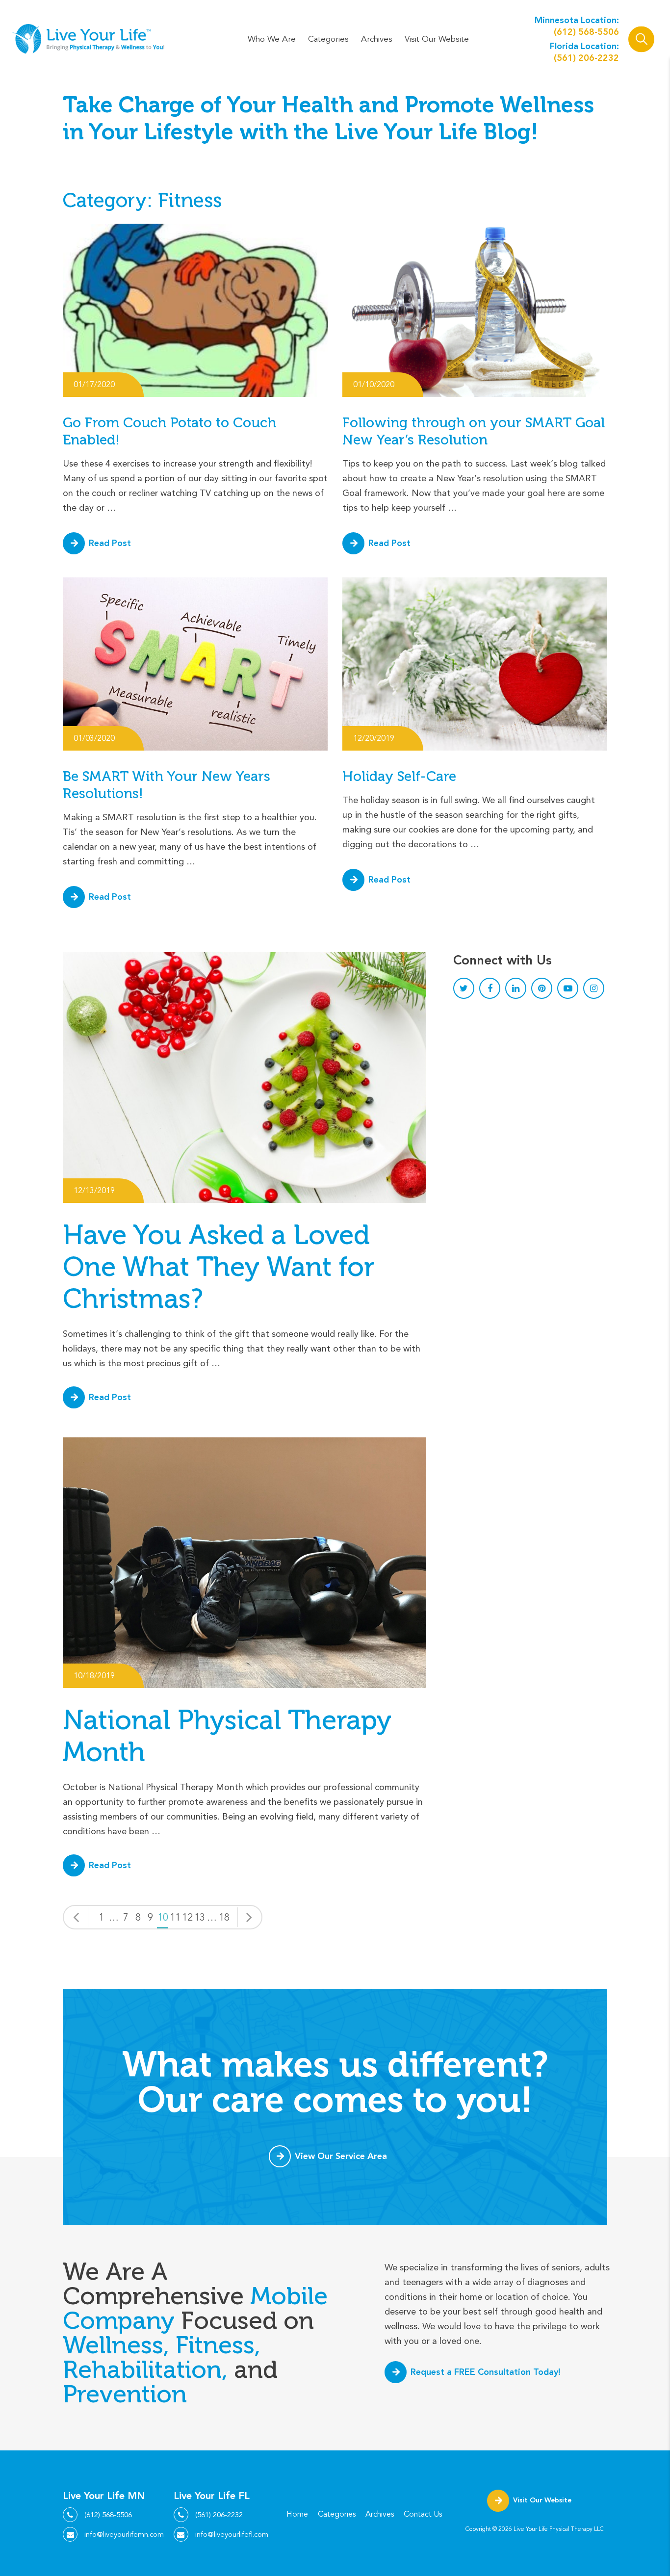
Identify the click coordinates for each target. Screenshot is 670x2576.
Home (297, 2514)
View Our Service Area (341, 2156)
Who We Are (272, 39)
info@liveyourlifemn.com (124, 2534)
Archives (377, 39)
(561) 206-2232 (586, 58)
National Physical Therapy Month (227, 1736)
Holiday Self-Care (399, 776)
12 (187, 1918)
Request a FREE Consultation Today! (486, 2372)
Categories (328, 39)
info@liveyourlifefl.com (232, 2534)
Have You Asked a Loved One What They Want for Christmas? (219, 1267)
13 (200, 1918)
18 (224, 1918)
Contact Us (423, 2514)
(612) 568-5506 (586, 32)
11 (175, 1918)
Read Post (110, 543)
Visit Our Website (437, 39)
